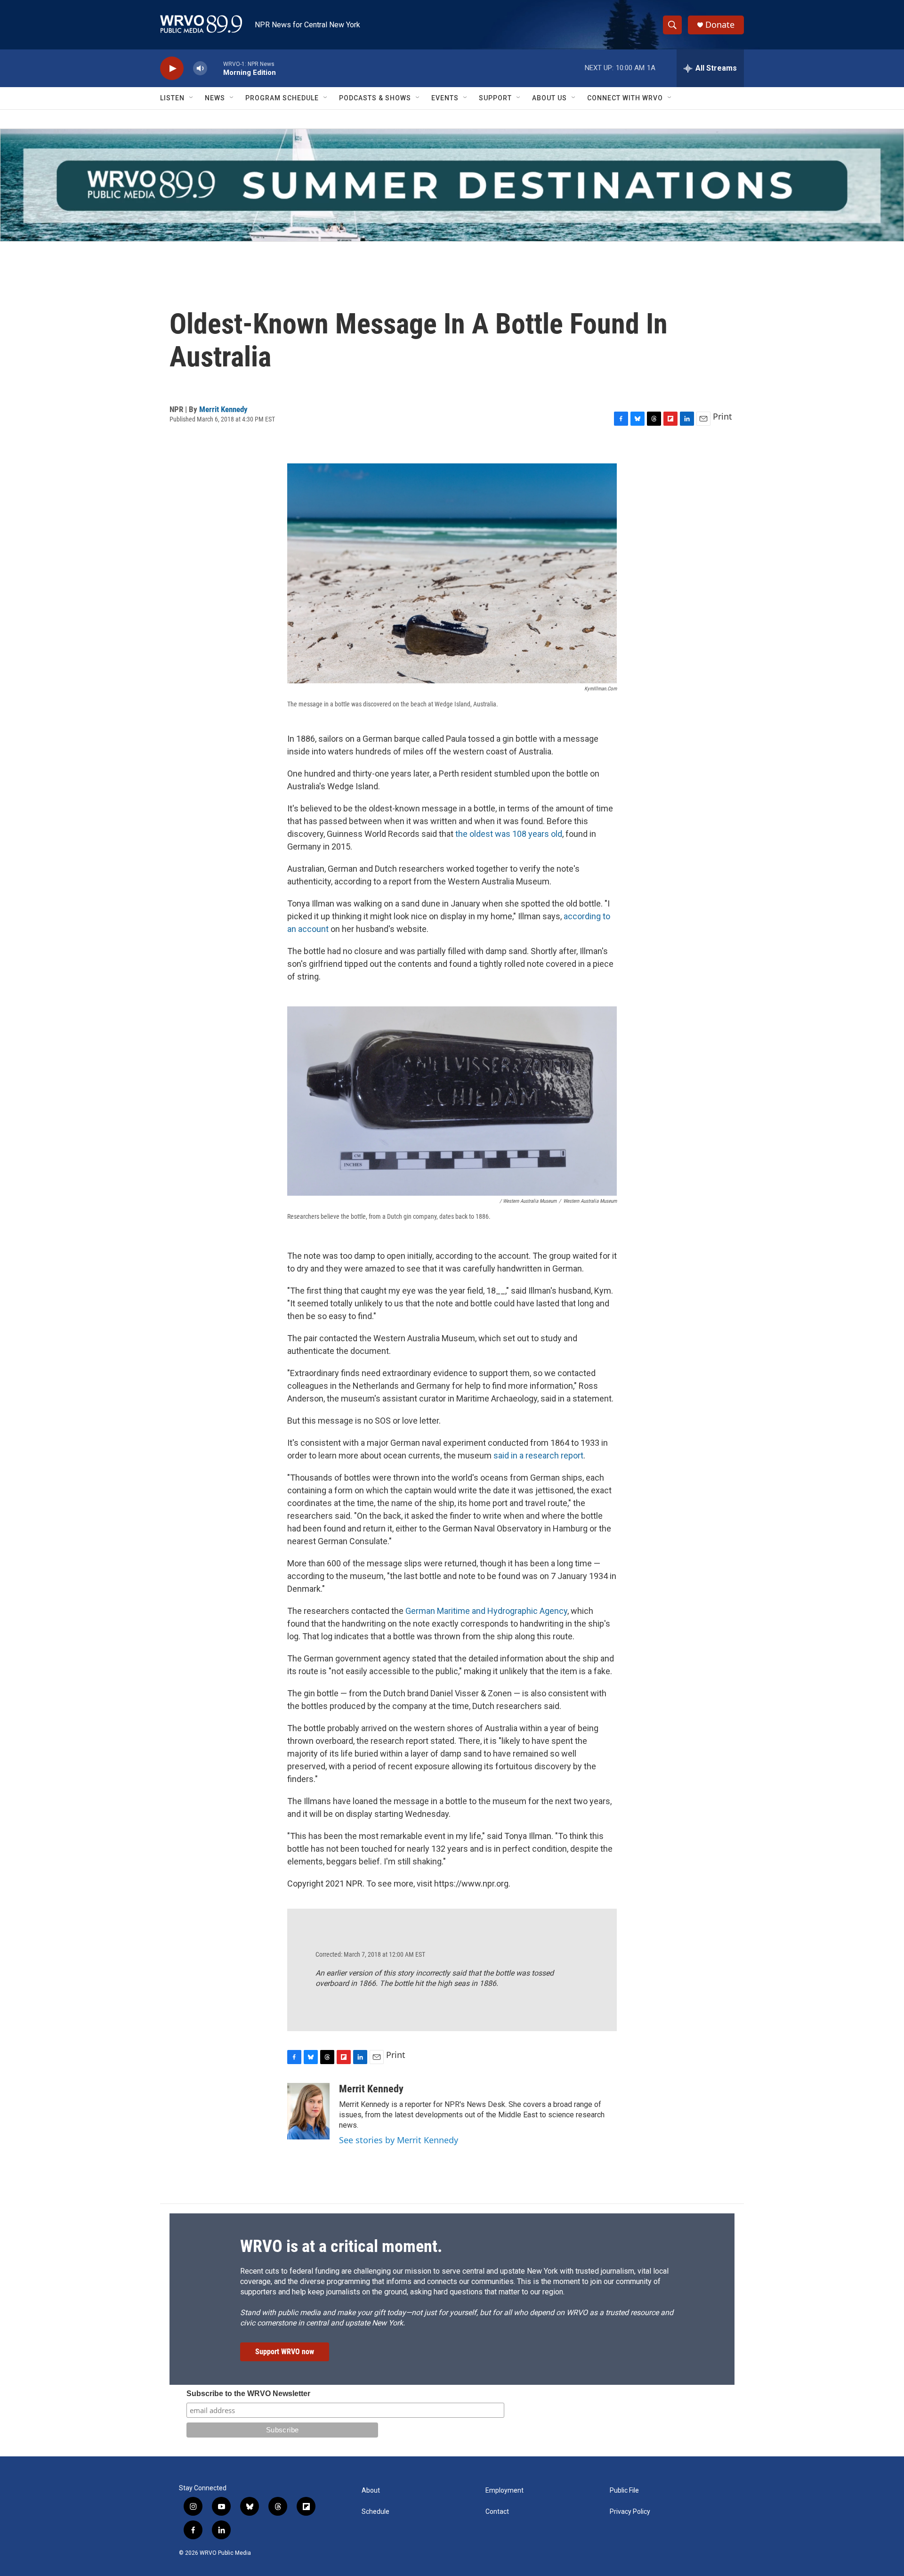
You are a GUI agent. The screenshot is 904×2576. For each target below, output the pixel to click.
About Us (549, 98)
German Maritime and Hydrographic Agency (486, 1611)
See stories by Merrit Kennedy (399, 2140)
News (215, 98)
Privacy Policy (630, 2512)
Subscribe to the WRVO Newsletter (248, 2394)
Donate (720, 25)
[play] (172, 69)
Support (495, 98)
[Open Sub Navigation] (192, 98)
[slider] (215, 68)
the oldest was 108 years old (509, 834)
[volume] (200, 69)
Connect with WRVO (625, 98)
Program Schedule (282, 98)
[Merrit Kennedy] (308, 2111)
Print (722, 416)
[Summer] (452, 185)
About (371, 2491)
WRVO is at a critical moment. (341, 2246)
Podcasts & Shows (375, 98)
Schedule (375, 2512)
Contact (497, 2512)
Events (445, 98)
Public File (624, 2491)
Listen (172, 98)
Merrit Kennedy (223, 409)
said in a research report (538, 1455)
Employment (504, 2491)
